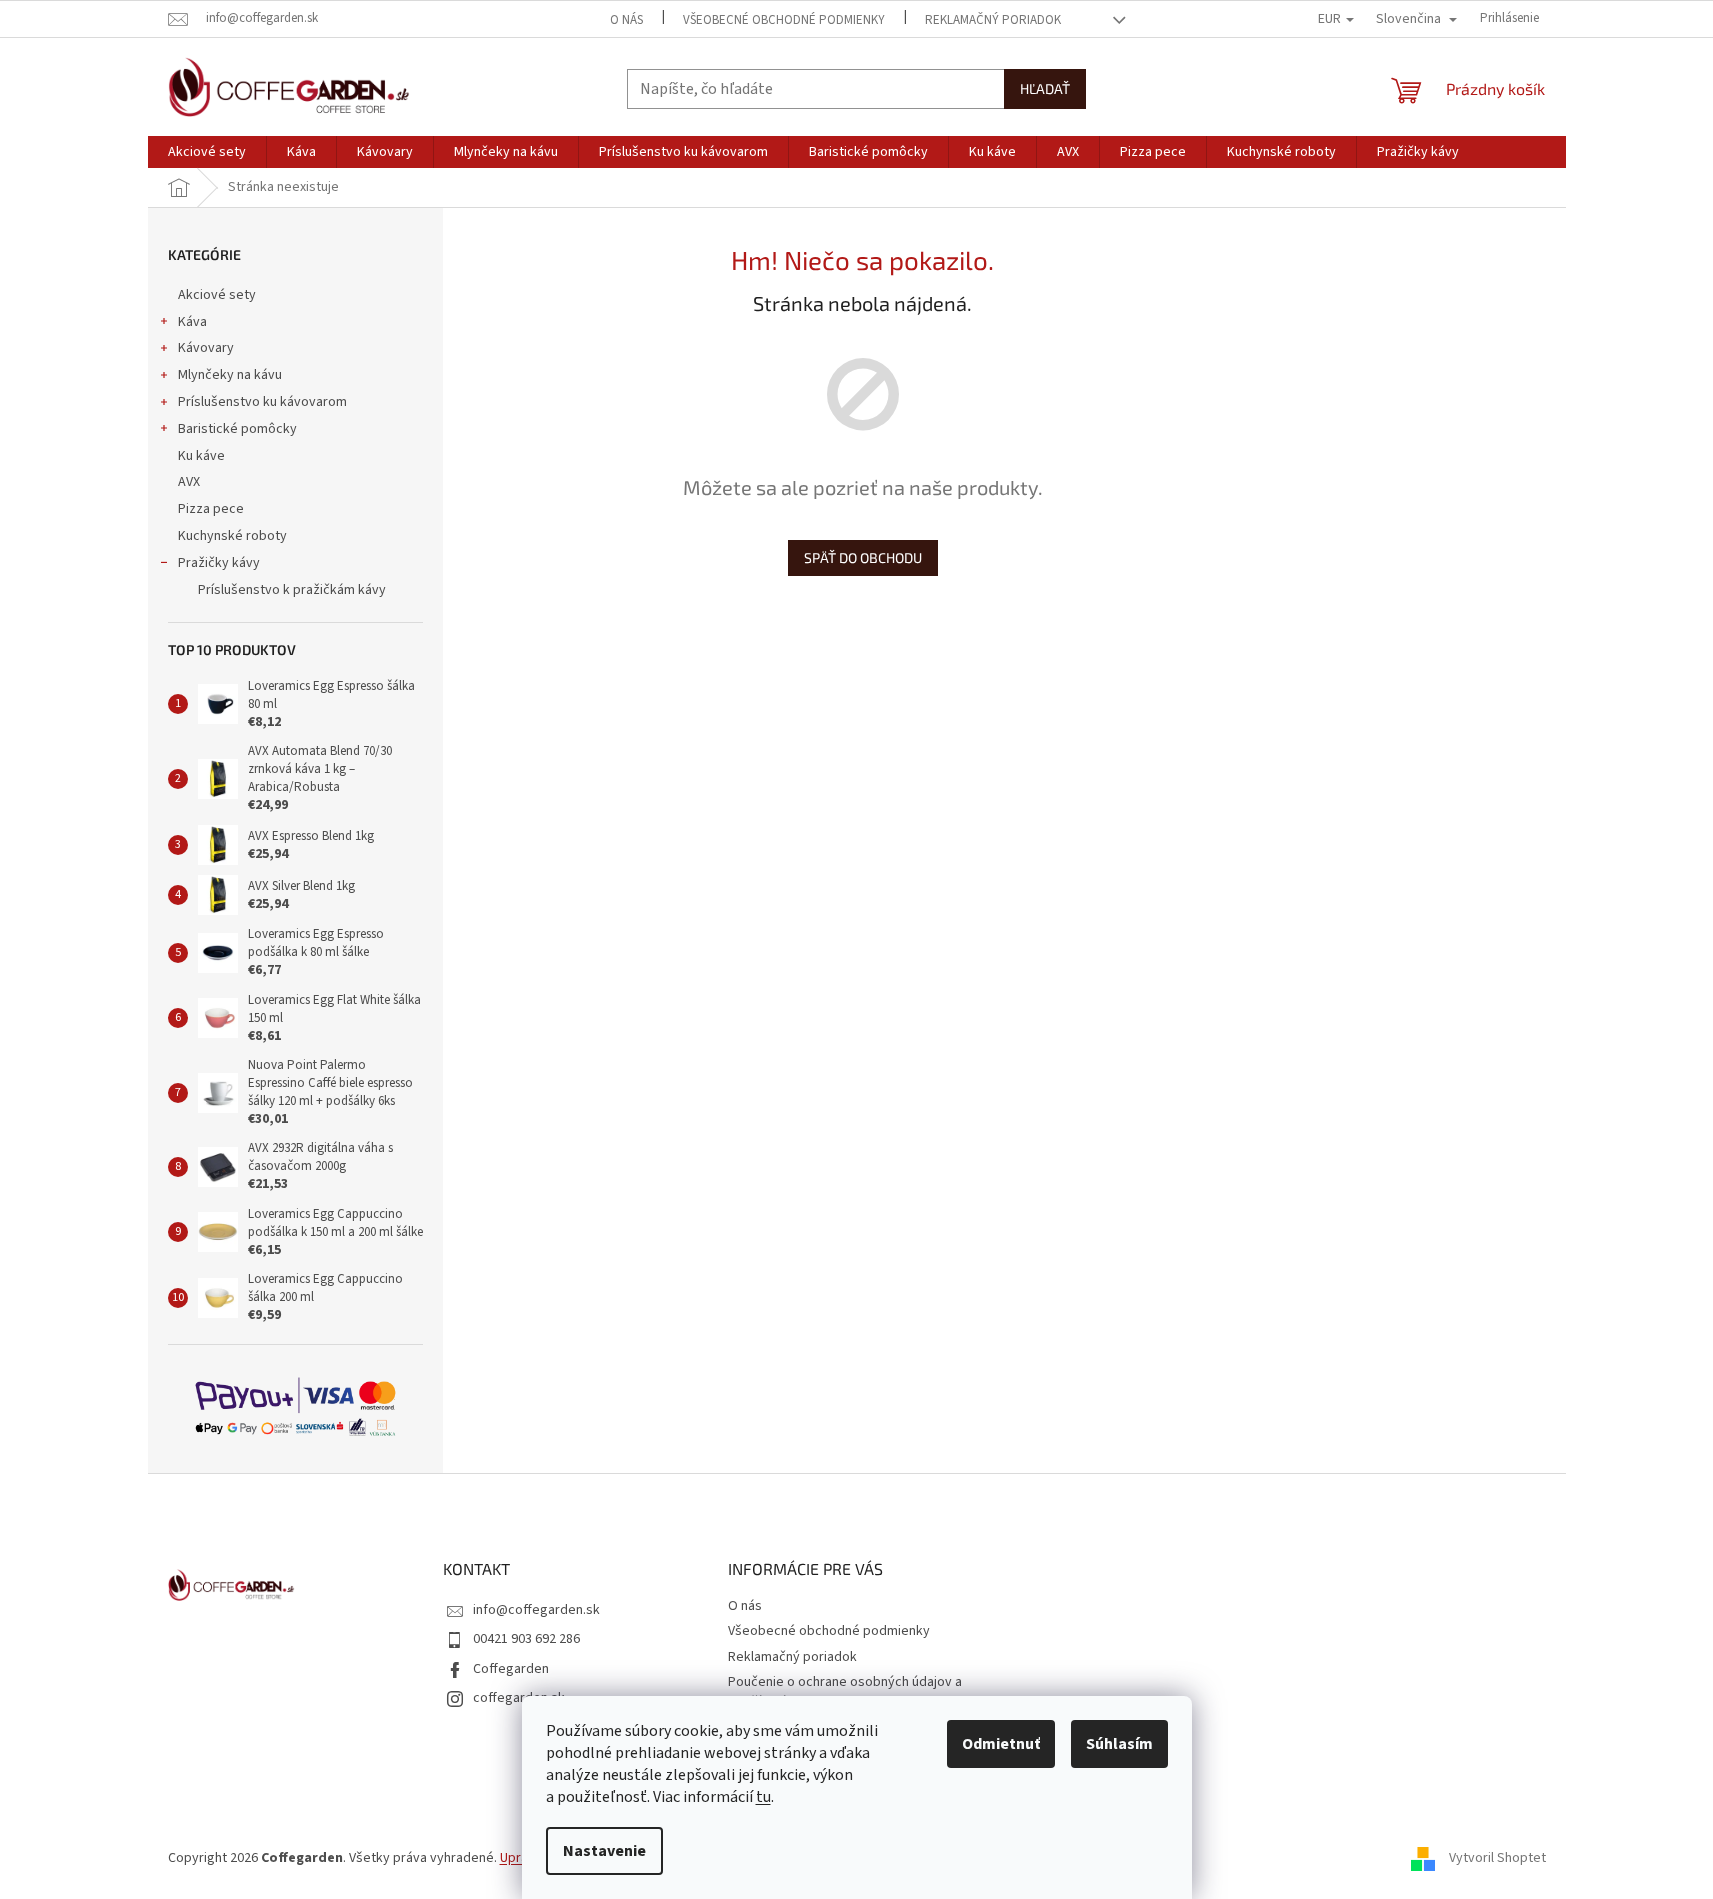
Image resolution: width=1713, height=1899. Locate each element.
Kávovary (206, 348)
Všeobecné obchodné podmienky (784, 20)
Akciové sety (217, 295)
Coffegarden (511, 1669)
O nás (626, 20)
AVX (189, 482)
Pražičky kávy (219, 563)
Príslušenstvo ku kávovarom (262, 402)
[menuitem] (207, 152)
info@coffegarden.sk (536, 1610)
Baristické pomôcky (237, 429)
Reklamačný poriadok (993, 20)
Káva (192, 322)
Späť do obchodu (863, 557)
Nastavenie (604, 1851)
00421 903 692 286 (526, 1639)
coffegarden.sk (519, 1698)
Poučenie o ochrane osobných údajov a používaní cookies (845, 1691)
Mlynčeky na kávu (230, 375)
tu (763, 1797)
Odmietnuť (1001, 1744)
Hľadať (1045, 88)
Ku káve (201, 456)
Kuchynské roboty (232, 536)
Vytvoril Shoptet (1497, 1858)
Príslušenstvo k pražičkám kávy (292, 590)
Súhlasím (1119, 1744)
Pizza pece (211, 509)
